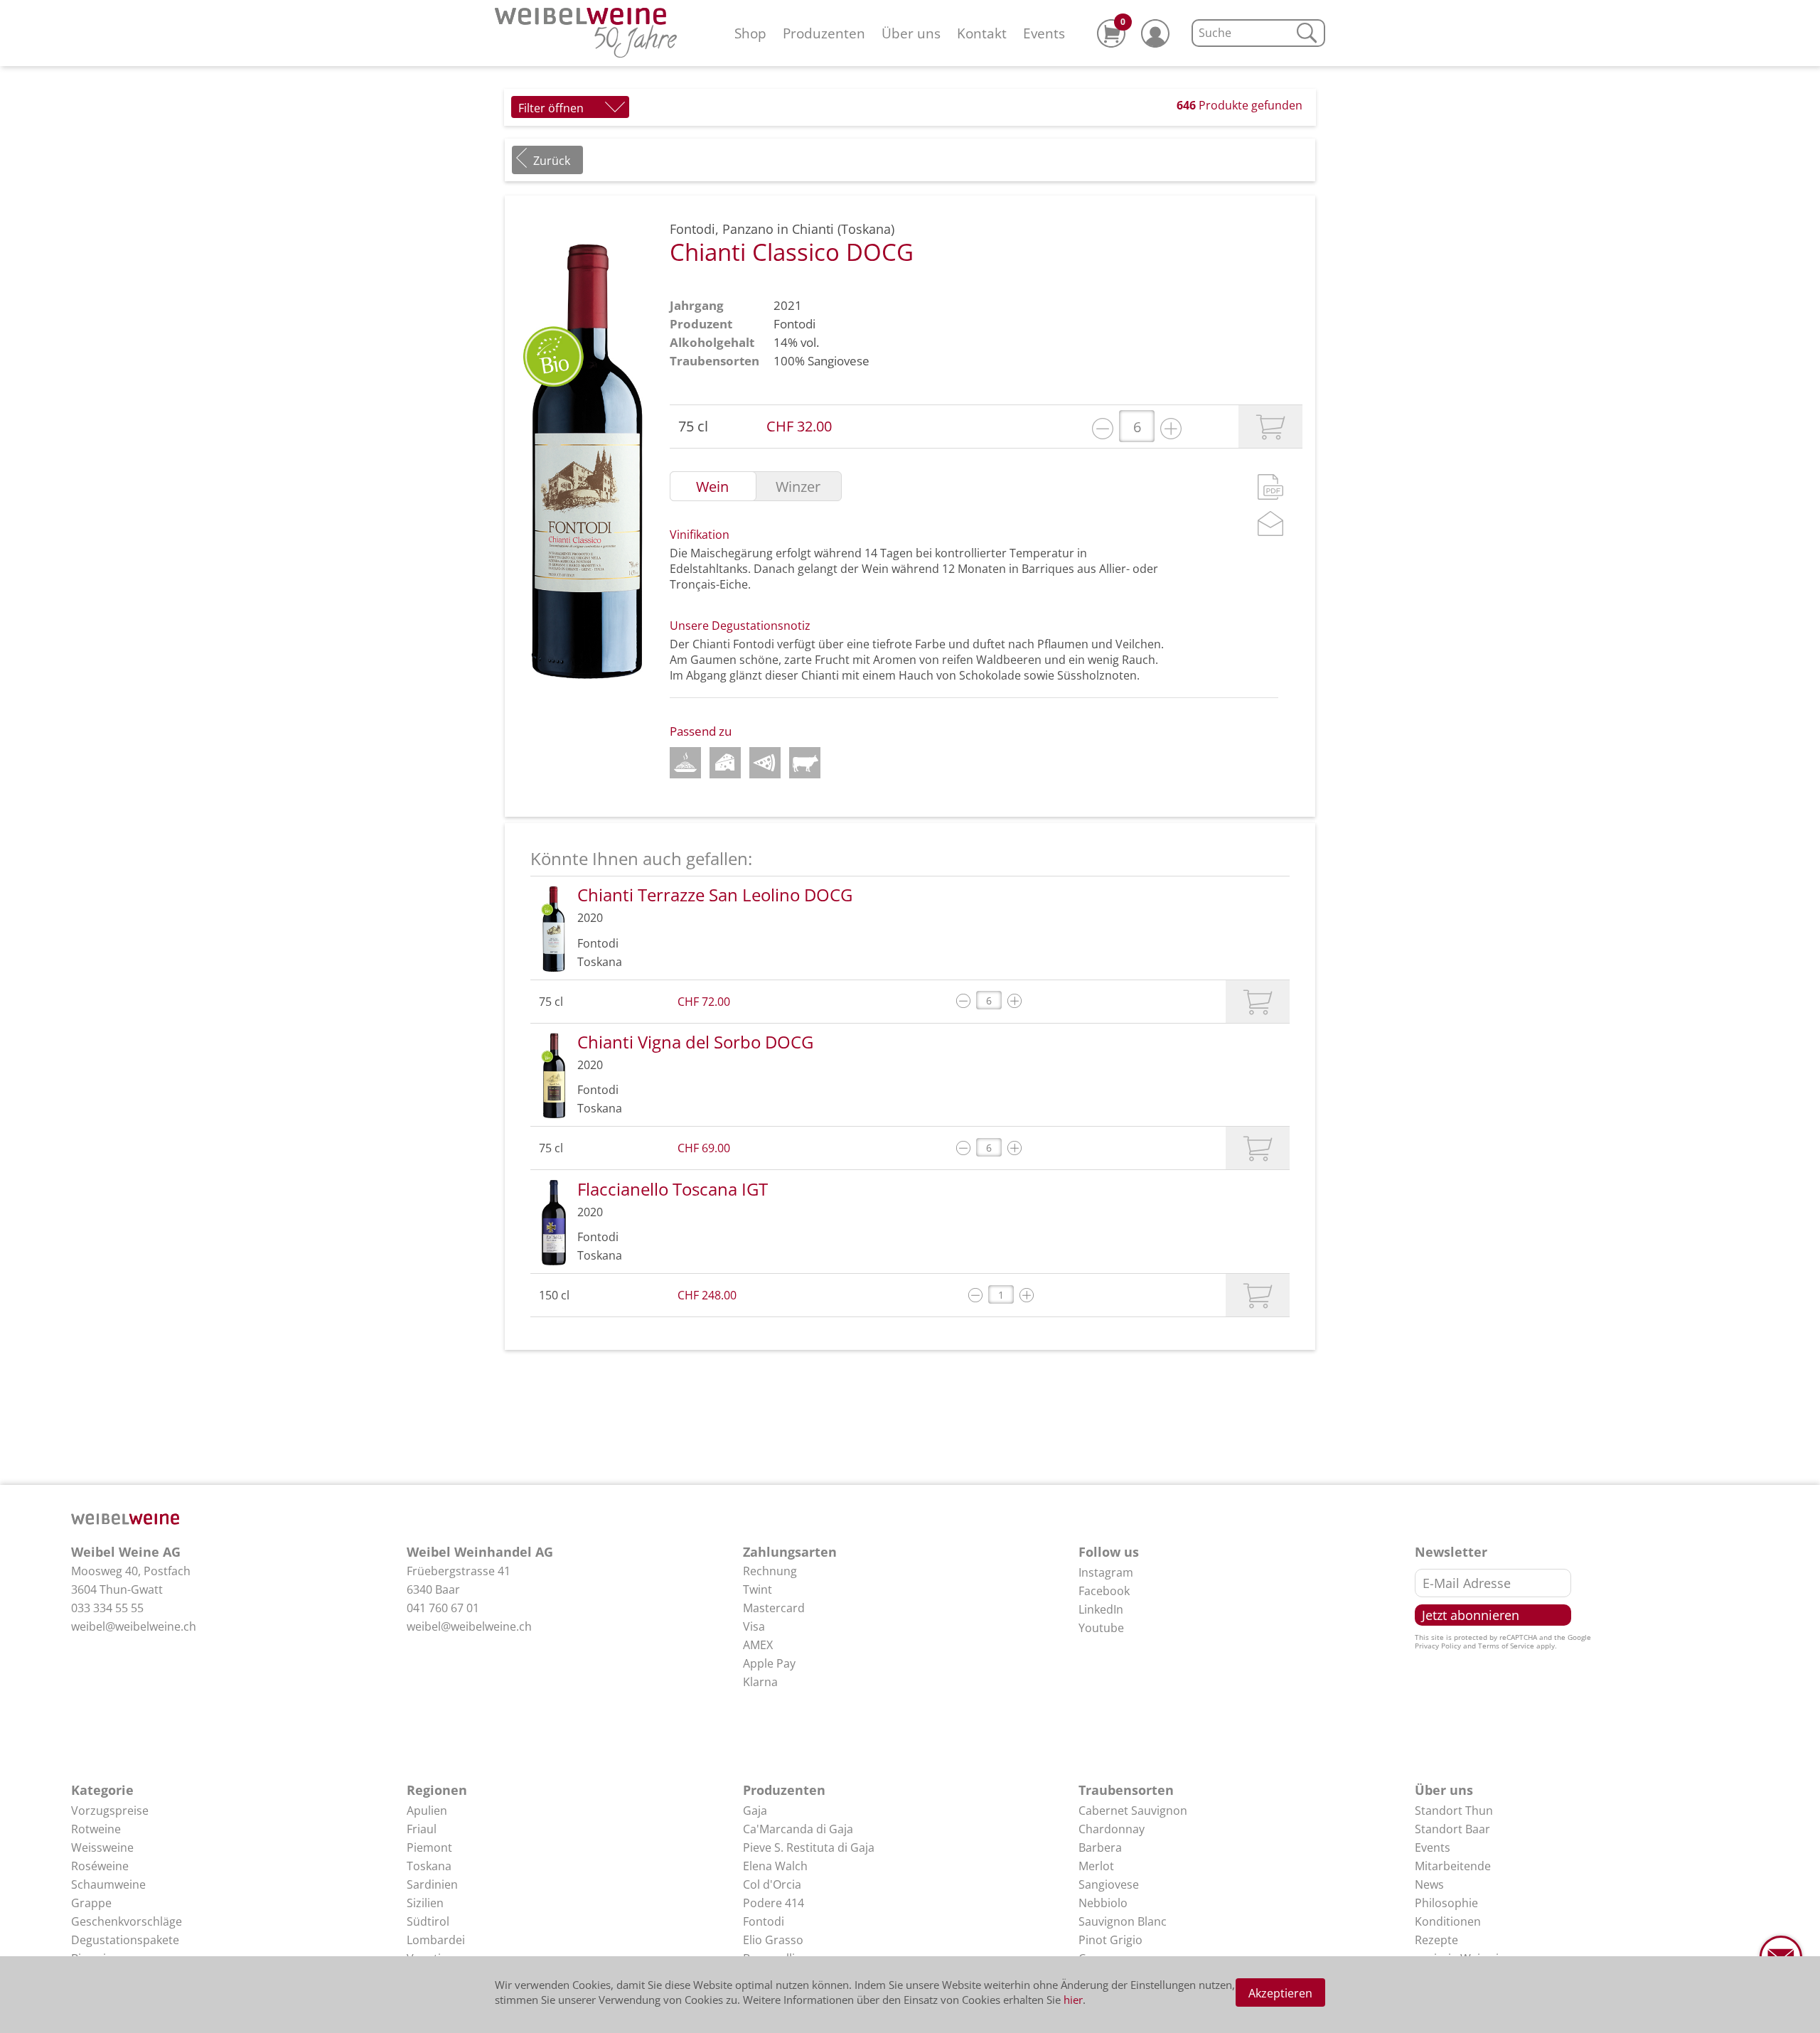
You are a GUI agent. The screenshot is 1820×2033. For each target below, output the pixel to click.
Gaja (755, 1811)
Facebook (1104, 1591)
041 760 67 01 (443, 1608)
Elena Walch (775, 1866)
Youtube (1101, 1628)
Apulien (427, 1811)
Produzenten (824, 33)
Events (1044, 33)
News (1429, 1884)
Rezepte (1436, 1940)
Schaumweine (108, 1884)
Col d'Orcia (772, 1884)
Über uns (911, 33)
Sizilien (425, 1903)
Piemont (429, 1847)
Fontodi (794, 324)
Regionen (437, 1790)
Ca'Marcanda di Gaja (798, 1829)
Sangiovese (839, 361)
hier (1073, 2000)
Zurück (552, 161)
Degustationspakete (125, 1940)
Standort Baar (1452, 1829)
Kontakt (982, 33)
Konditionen (1448, 1921)
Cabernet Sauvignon (1133, 1811)
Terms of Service (1506, 1646)
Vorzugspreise (110, 1811)
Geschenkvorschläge (127, 1921)
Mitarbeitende (1453, 1866)
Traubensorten (1126, 1790)
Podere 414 (773, 1903)
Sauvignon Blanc (1123, 1921)
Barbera (1100, 1847)
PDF (1270, 487)
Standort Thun (1454, 1811)
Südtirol (428, 1921)
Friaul (422, 1829)
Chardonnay (1112, 1829)
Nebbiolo (1103, 1903)
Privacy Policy (1438, 1646)
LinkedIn (1101, 1609)
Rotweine (96, 1829)
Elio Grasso (773, 1940)
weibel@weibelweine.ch (134, 1626)
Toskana (429, 1866)
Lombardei (436, 1940)
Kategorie (102, 1790)
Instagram (1106, 1572)
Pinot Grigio (1110, 1940)
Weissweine (102, 1847)
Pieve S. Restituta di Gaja (809, 1847)
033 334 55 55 (107, 1608)
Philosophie (1446, 1903)
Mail (1270, 524)
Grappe (91, 1903)
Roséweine (100, 1866)
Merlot (1096, 1866)
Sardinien (432, 1884)
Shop (750, 33)
